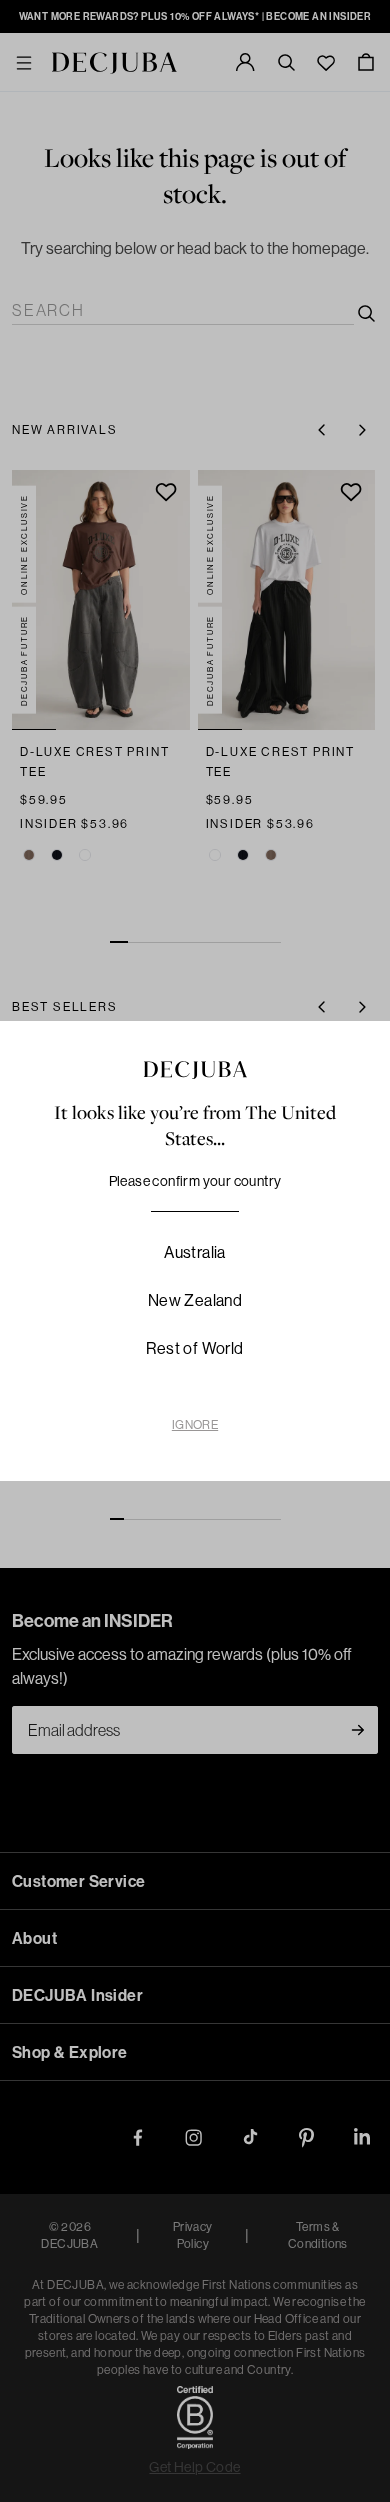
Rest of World (194, 1348)
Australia (195, 1252)
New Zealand (195, 1300)
